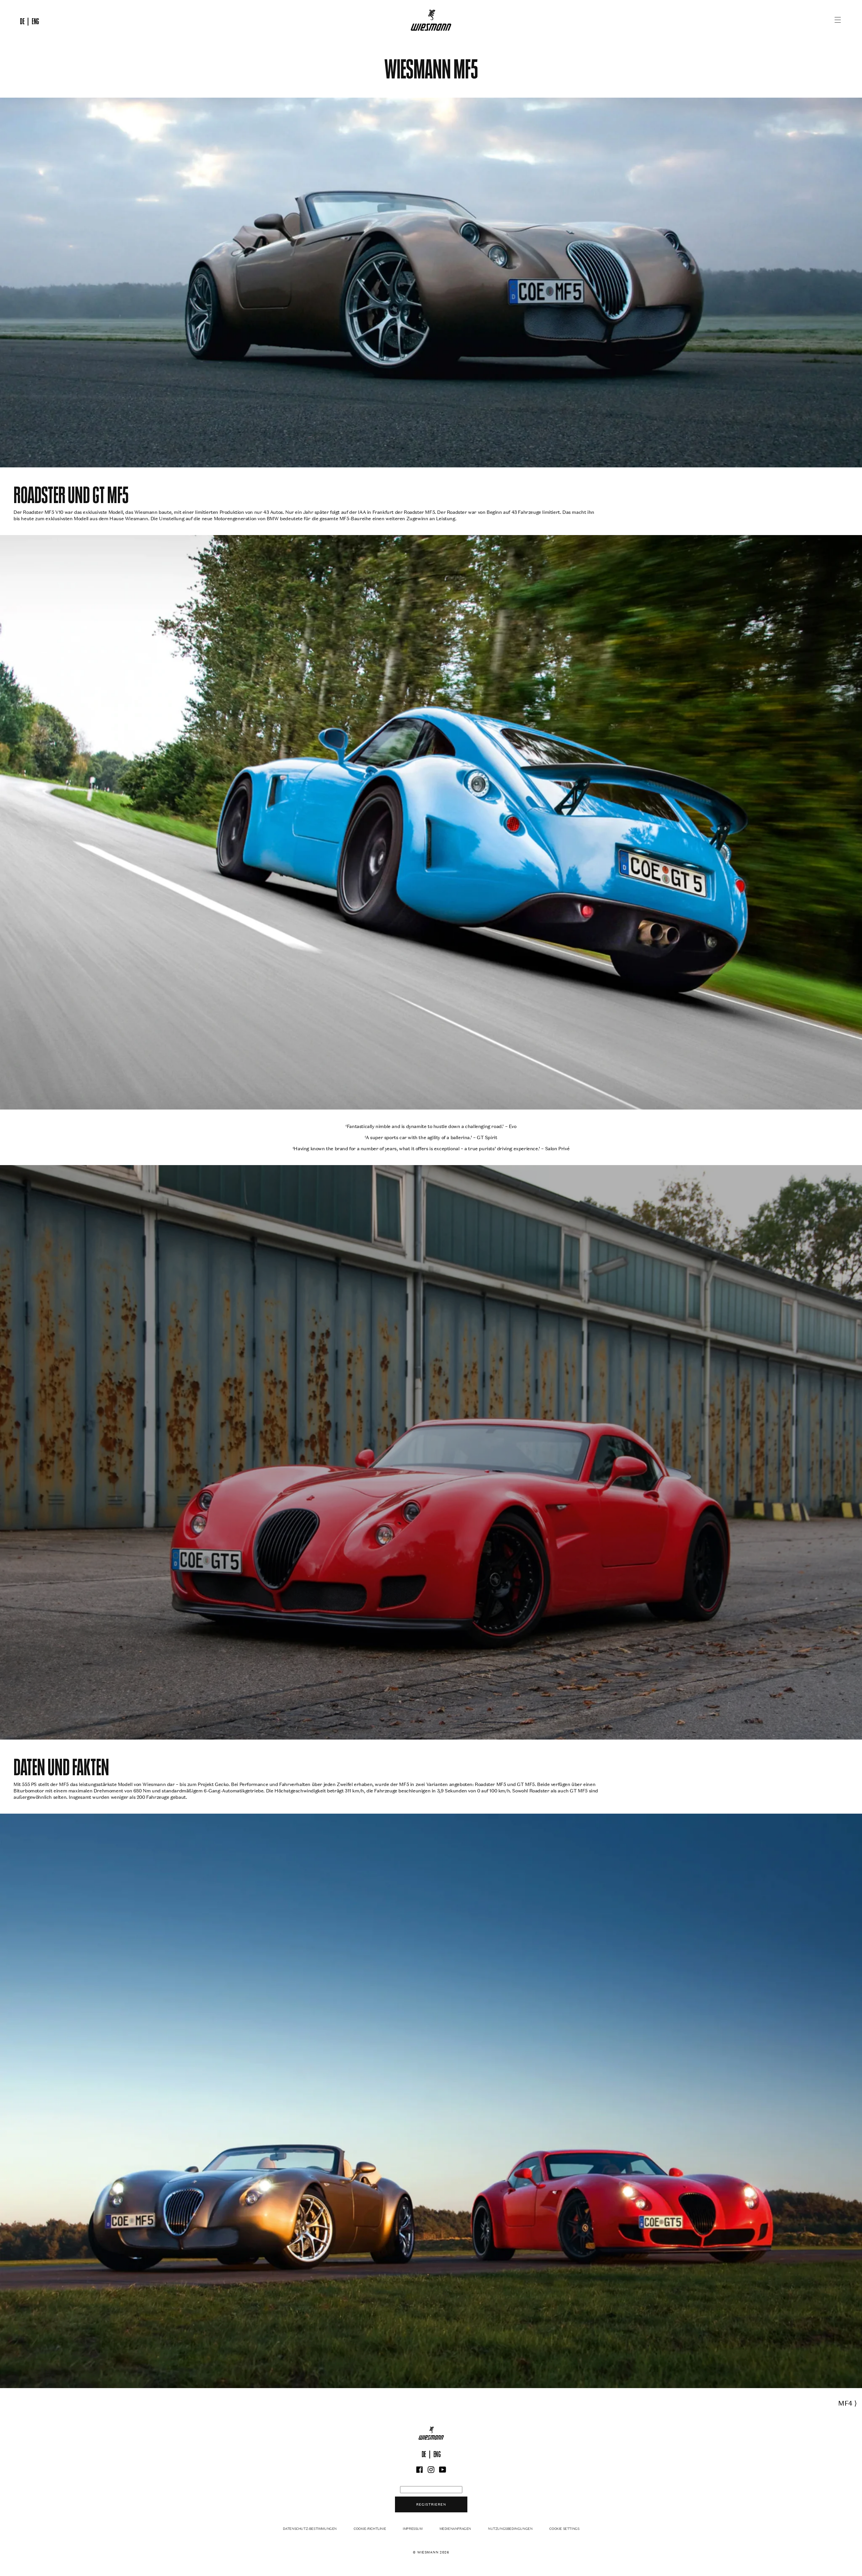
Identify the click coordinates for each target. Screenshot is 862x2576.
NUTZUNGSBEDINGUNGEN (510, 2529)
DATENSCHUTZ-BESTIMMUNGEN (310, 2529)
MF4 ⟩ (848, 2403)
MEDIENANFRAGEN (455, 2529)
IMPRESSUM (412, 2529)
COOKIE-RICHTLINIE (370, 2529)
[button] (838, 20)
